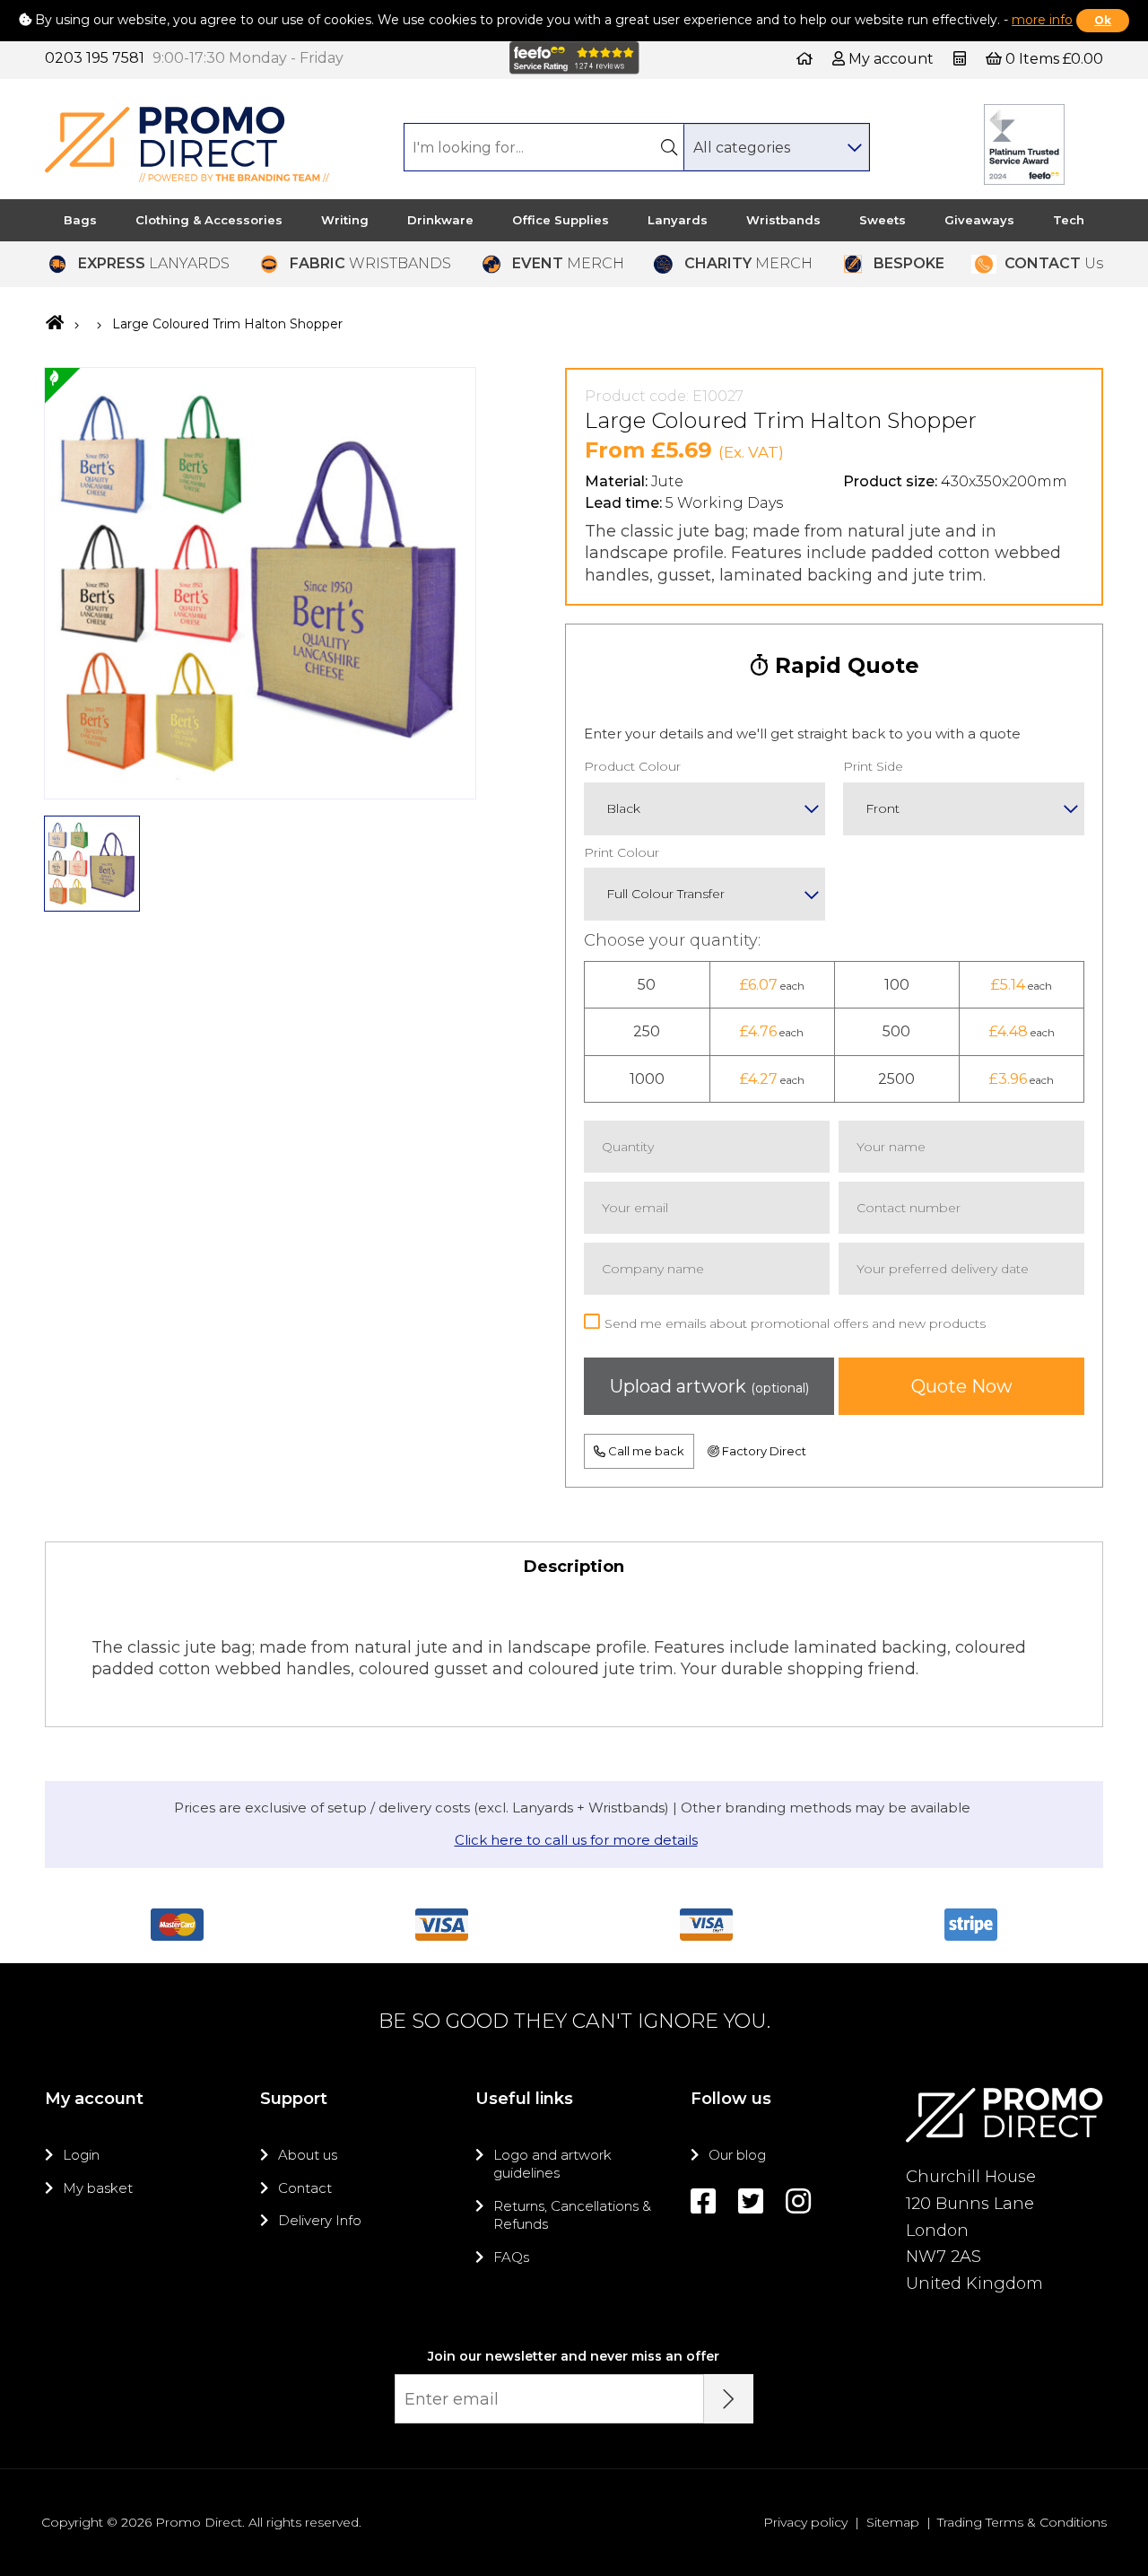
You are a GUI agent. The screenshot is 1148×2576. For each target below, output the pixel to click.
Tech (1069, 220)
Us (1054, 263)
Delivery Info (320, 2220)
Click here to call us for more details (576, 1840)
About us (308, 2155)
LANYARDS (154, 263)
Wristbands (783, 220)
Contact (305, 2188)
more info (1042, 20)
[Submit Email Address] (729, 2399)
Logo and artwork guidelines (552, 2164)
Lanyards (678, 220)
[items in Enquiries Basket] (961, 59)
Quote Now (962, 1386)
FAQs (511, 2257)
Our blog (737, 2155)
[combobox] (776, 147)
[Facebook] (703, 2201)
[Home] (804, 59)
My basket (98, 2188)
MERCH (568, 263)
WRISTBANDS (370, 263)
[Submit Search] (669, 147)
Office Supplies (561, 220)
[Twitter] (751, 2201)
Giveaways (979, 220)
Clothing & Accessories (209, 220)
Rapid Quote (844, 665)
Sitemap (893, 2522)
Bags (80, 220)
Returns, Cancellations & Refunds (572, 2215)
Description (574, 1567)
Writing (345, 220)
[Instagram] (798, 2201)
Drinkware (440, 220)
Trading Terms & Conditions (1022, 2522)
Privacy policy (805, 2522)
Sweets (883, 220)
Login (81, 2155)
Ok (1103, 20)
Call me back (645, 1451)
